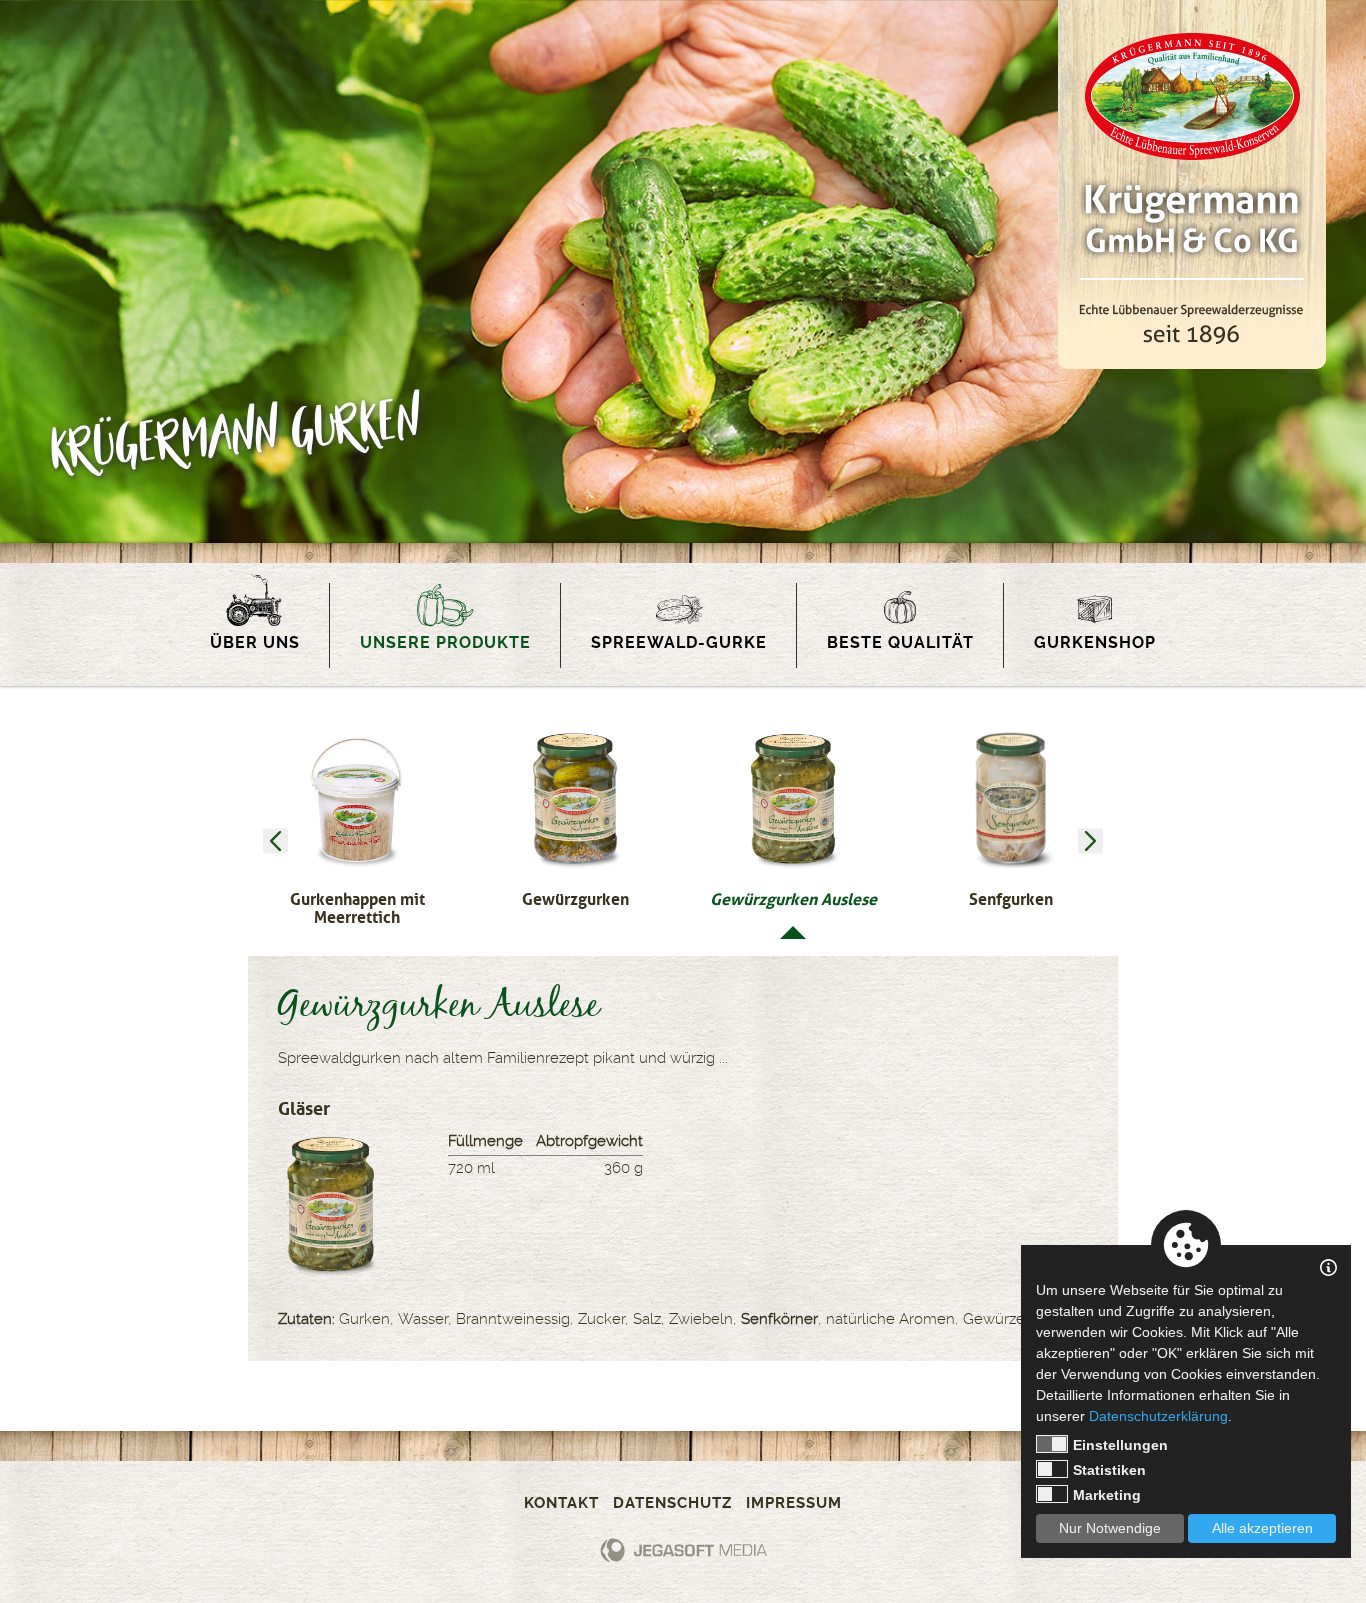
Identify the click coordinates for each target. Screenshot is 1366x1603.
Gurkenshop (1095, 642)
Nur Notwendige (1110, 1528)
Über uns (255, 642)
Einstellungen (1120, 1445)
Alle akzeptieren (1262, 1528)
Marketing (1107, 1495)
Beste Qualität (900, 642)
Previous (275, 841)
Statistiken (1109, 1470)
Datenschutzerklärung (1158, 1416)
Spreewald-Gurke (679, 642)
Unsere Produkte (445, 642)
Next (1090, 841)
